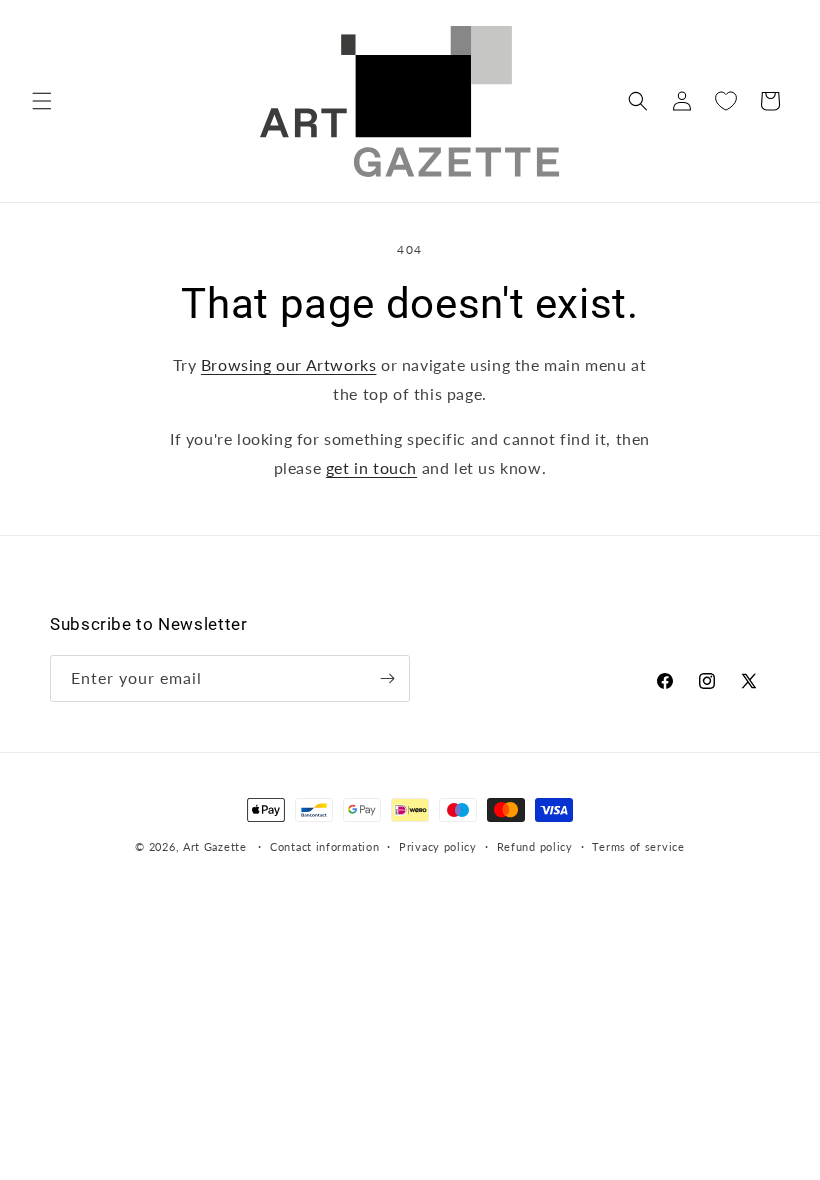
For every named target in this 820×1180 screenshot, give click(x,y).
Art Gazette (215, 846)
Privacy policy (438, 846)
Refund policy (535, 846)
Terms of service (638, 846)
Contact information (324, 846)
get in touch (371, 467)
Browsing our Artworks (289, 364)
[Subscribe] (387, 678)
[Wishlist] (726, 101)
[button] (42, 101)
